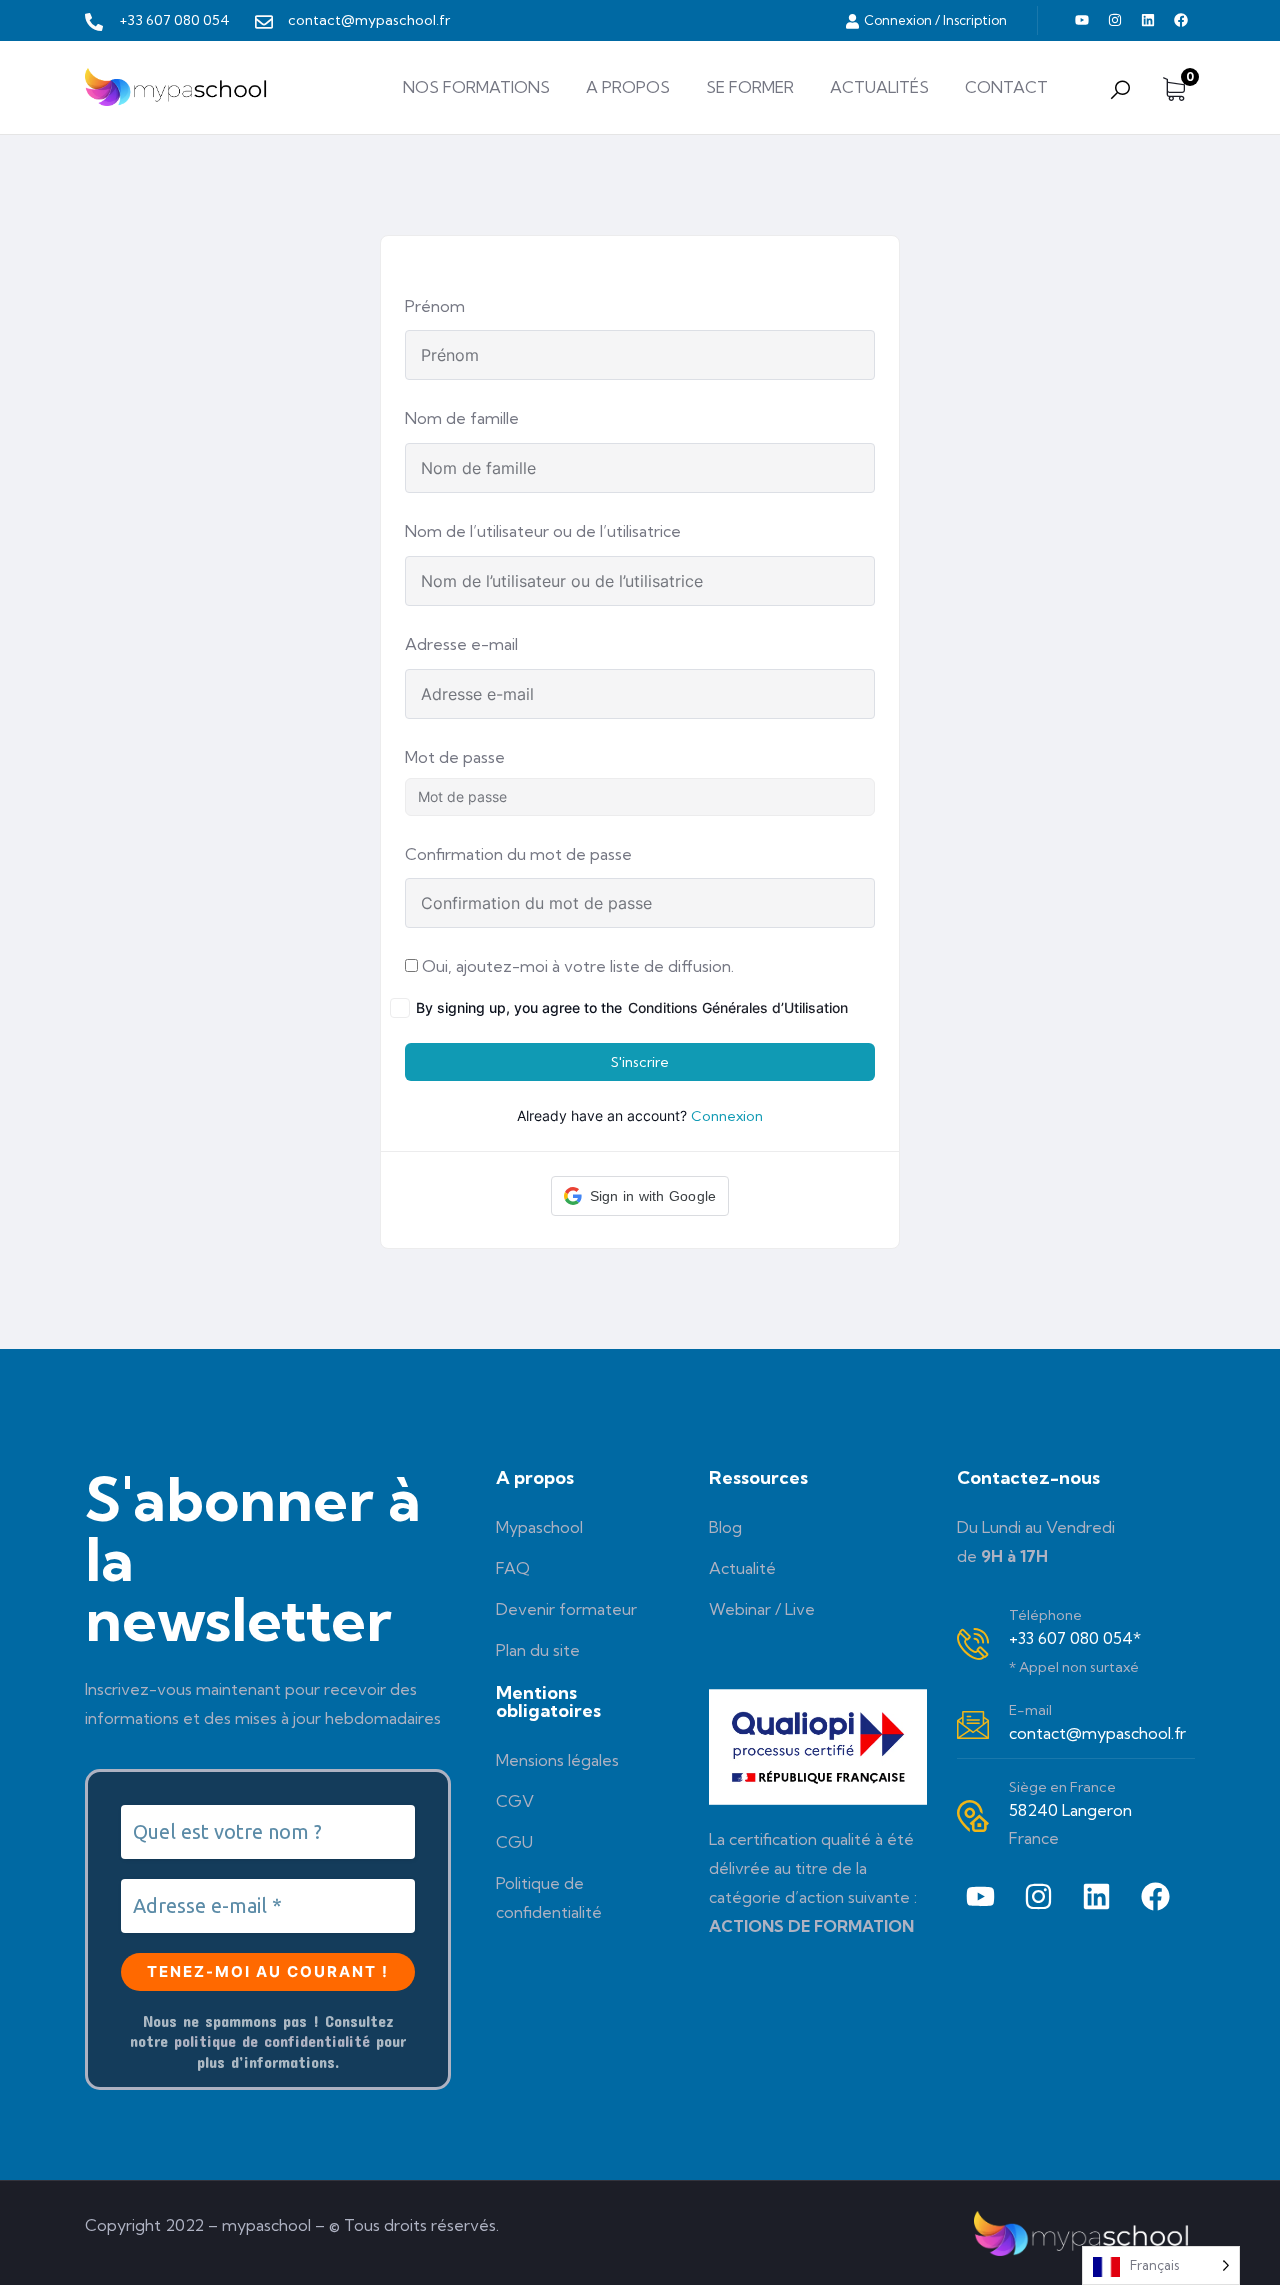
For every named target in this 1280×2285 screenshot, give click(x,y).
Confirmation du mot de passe (518, 854)
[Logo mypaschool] (178, 87)
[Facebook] (1181, 20)
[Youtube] (1082, 20)
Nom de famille (462, 418)
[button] (640, 1196)
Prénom (435, 306)
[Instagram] (1115, 20)
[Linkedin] (1148, 20)
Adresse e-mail (461, 644)
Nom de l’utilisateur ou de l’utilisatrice (543, 531)
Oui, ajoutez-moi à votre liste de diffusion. (576, 966)
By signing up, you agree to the (632, 1007)
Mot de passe (455, 757)
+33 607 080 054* (1075, 1638)
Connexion (727, 1116)
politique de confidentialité (272, 2040)
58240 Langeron (1070, 1810)
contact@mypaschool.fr (1097, 1733)
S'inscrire (640, 1062)
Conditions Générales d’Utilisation (738, 1007)
